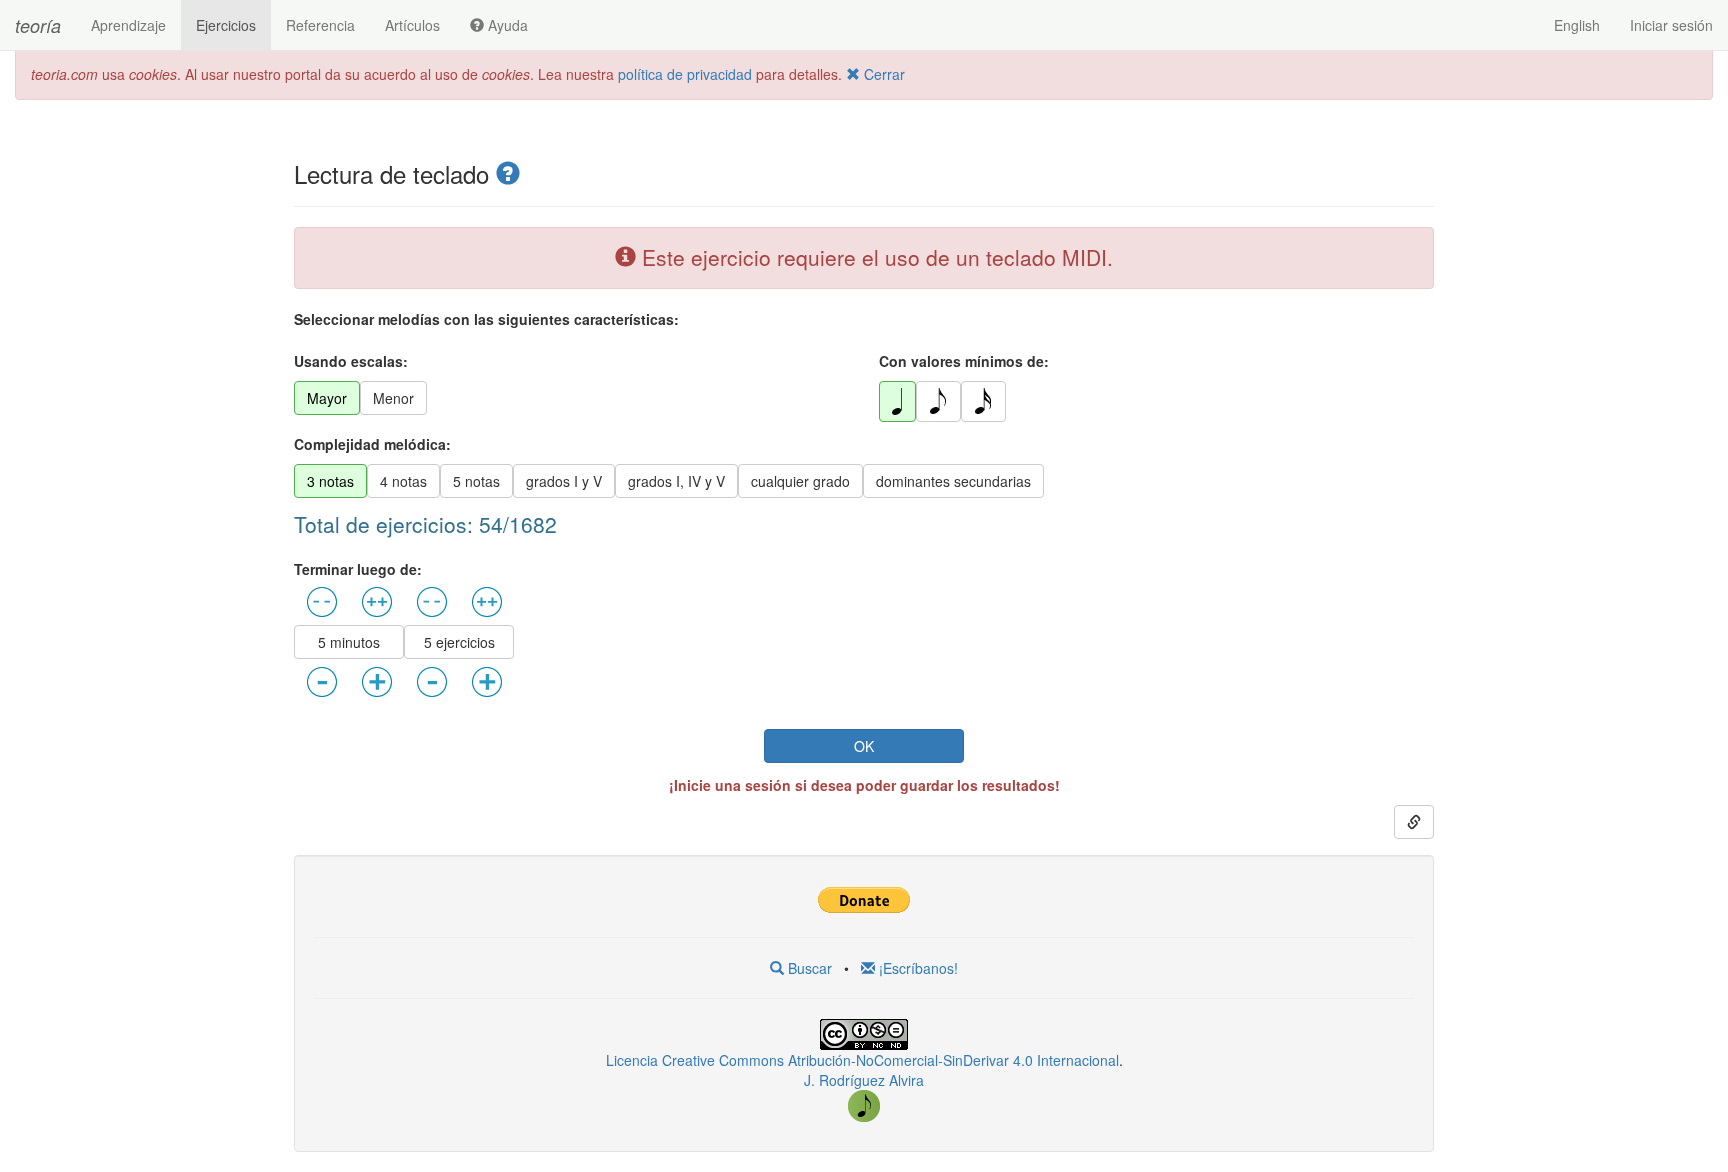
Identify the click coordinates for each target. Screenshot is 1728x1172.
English (1577, 25)
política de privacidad (685, 74)
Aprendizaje (128, 25)
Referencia (320, 25)
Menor (393, 398)
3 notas (330, 481)
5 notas (476, 481)
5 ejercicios (459, 642)
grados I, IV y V (676, 481)
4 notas (403, 481)
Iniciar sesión (1671, 25)
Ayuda (506, 25)
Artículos (412, 25)
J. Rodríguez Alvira (864, 1080)
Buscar (808, 968)
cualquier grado (800, 481)
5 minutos (349, 642)
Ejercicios (226, 25)
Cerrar (882, 74)
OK (864, 746)
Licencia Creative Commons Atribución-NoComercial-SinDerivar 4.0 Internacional (862, 1060)
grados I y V (564, 481)
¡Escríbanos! (916, 968)
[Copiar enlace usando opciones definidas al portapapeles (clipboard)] (1414, 822)
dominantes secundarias (953, 481)
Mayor (327, 398)
